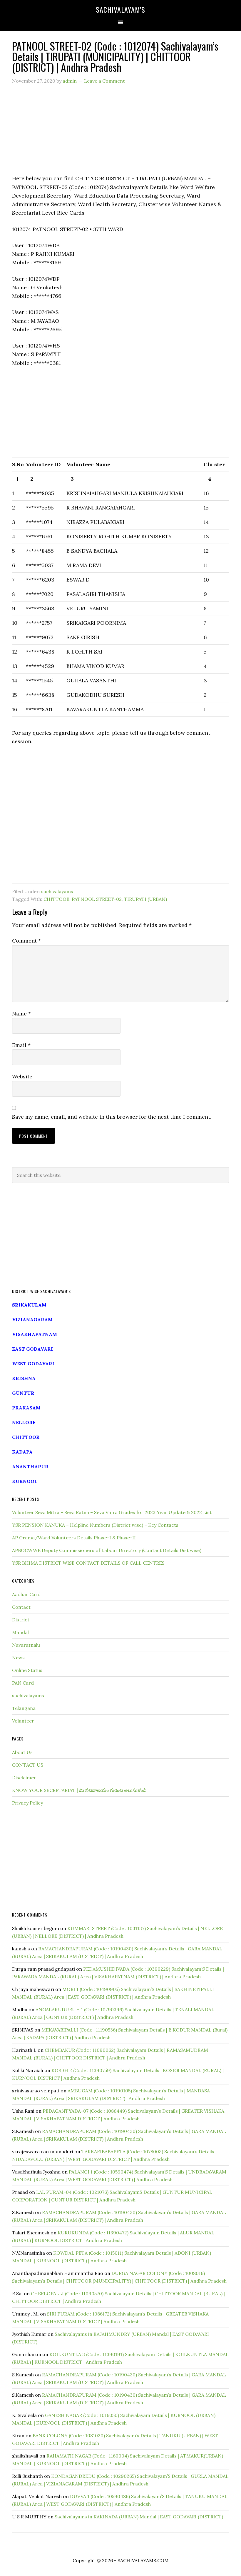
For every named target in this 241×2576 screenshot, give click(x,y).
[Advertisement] (120, 133)
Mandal (20, 1632)
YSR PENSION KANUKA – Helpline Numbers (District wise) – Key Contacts (95, 1525)
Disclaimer (24, 1778)
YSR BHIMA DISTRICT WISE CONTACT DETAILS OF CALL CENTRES (88, 1563)
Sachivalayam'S (120, 9)
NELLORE (24, 1422)
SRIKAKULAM (29, 1305)
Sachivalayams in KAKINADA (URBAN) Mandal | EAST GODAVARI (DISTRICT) (139, 2517)
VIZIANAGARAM (32, 1319)
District (21, 1620)
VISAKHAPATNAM (35, 1334)
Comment (26, 941)
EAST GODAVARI (32, 1349)
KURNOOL (25, 1481)
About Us (22, 1752)
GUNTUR (23, 1393)
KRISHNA (24, 1378)
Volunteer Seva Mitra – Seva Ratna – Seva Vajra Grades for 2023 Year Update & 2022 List (112, 1512)
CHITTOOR (56, 899)
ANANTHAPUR (30, 1466)
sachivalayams (57, 891)
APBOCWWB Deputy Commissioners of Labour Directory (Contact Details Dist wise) (107, 1550)
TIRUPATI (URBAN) (145, 899)
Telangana (24, 1708)
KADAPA (22, 1452)
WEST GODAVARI (33, 1364)
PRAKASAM (26, 1408)
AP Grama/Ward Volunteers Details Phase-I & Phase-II (74, 1538)
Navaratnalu (26, 1645)
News (18, 1658)
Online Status (27, 1670)
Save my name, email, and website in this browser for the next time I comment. (112, 1117)
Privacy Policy (27, 1803)
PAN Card (23, 1683)
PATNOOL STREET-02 (97, 899)
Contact (21, 1607)
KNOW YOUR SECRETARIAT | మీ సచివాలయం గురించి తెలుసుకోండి (79, 1790)
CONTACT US (28, 1765)
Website (22, 1076)
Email (21, 1045)
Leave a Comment (104, 81)
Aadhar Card (26, 1594)
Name (21, 1014)
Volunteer (23, 1721)
